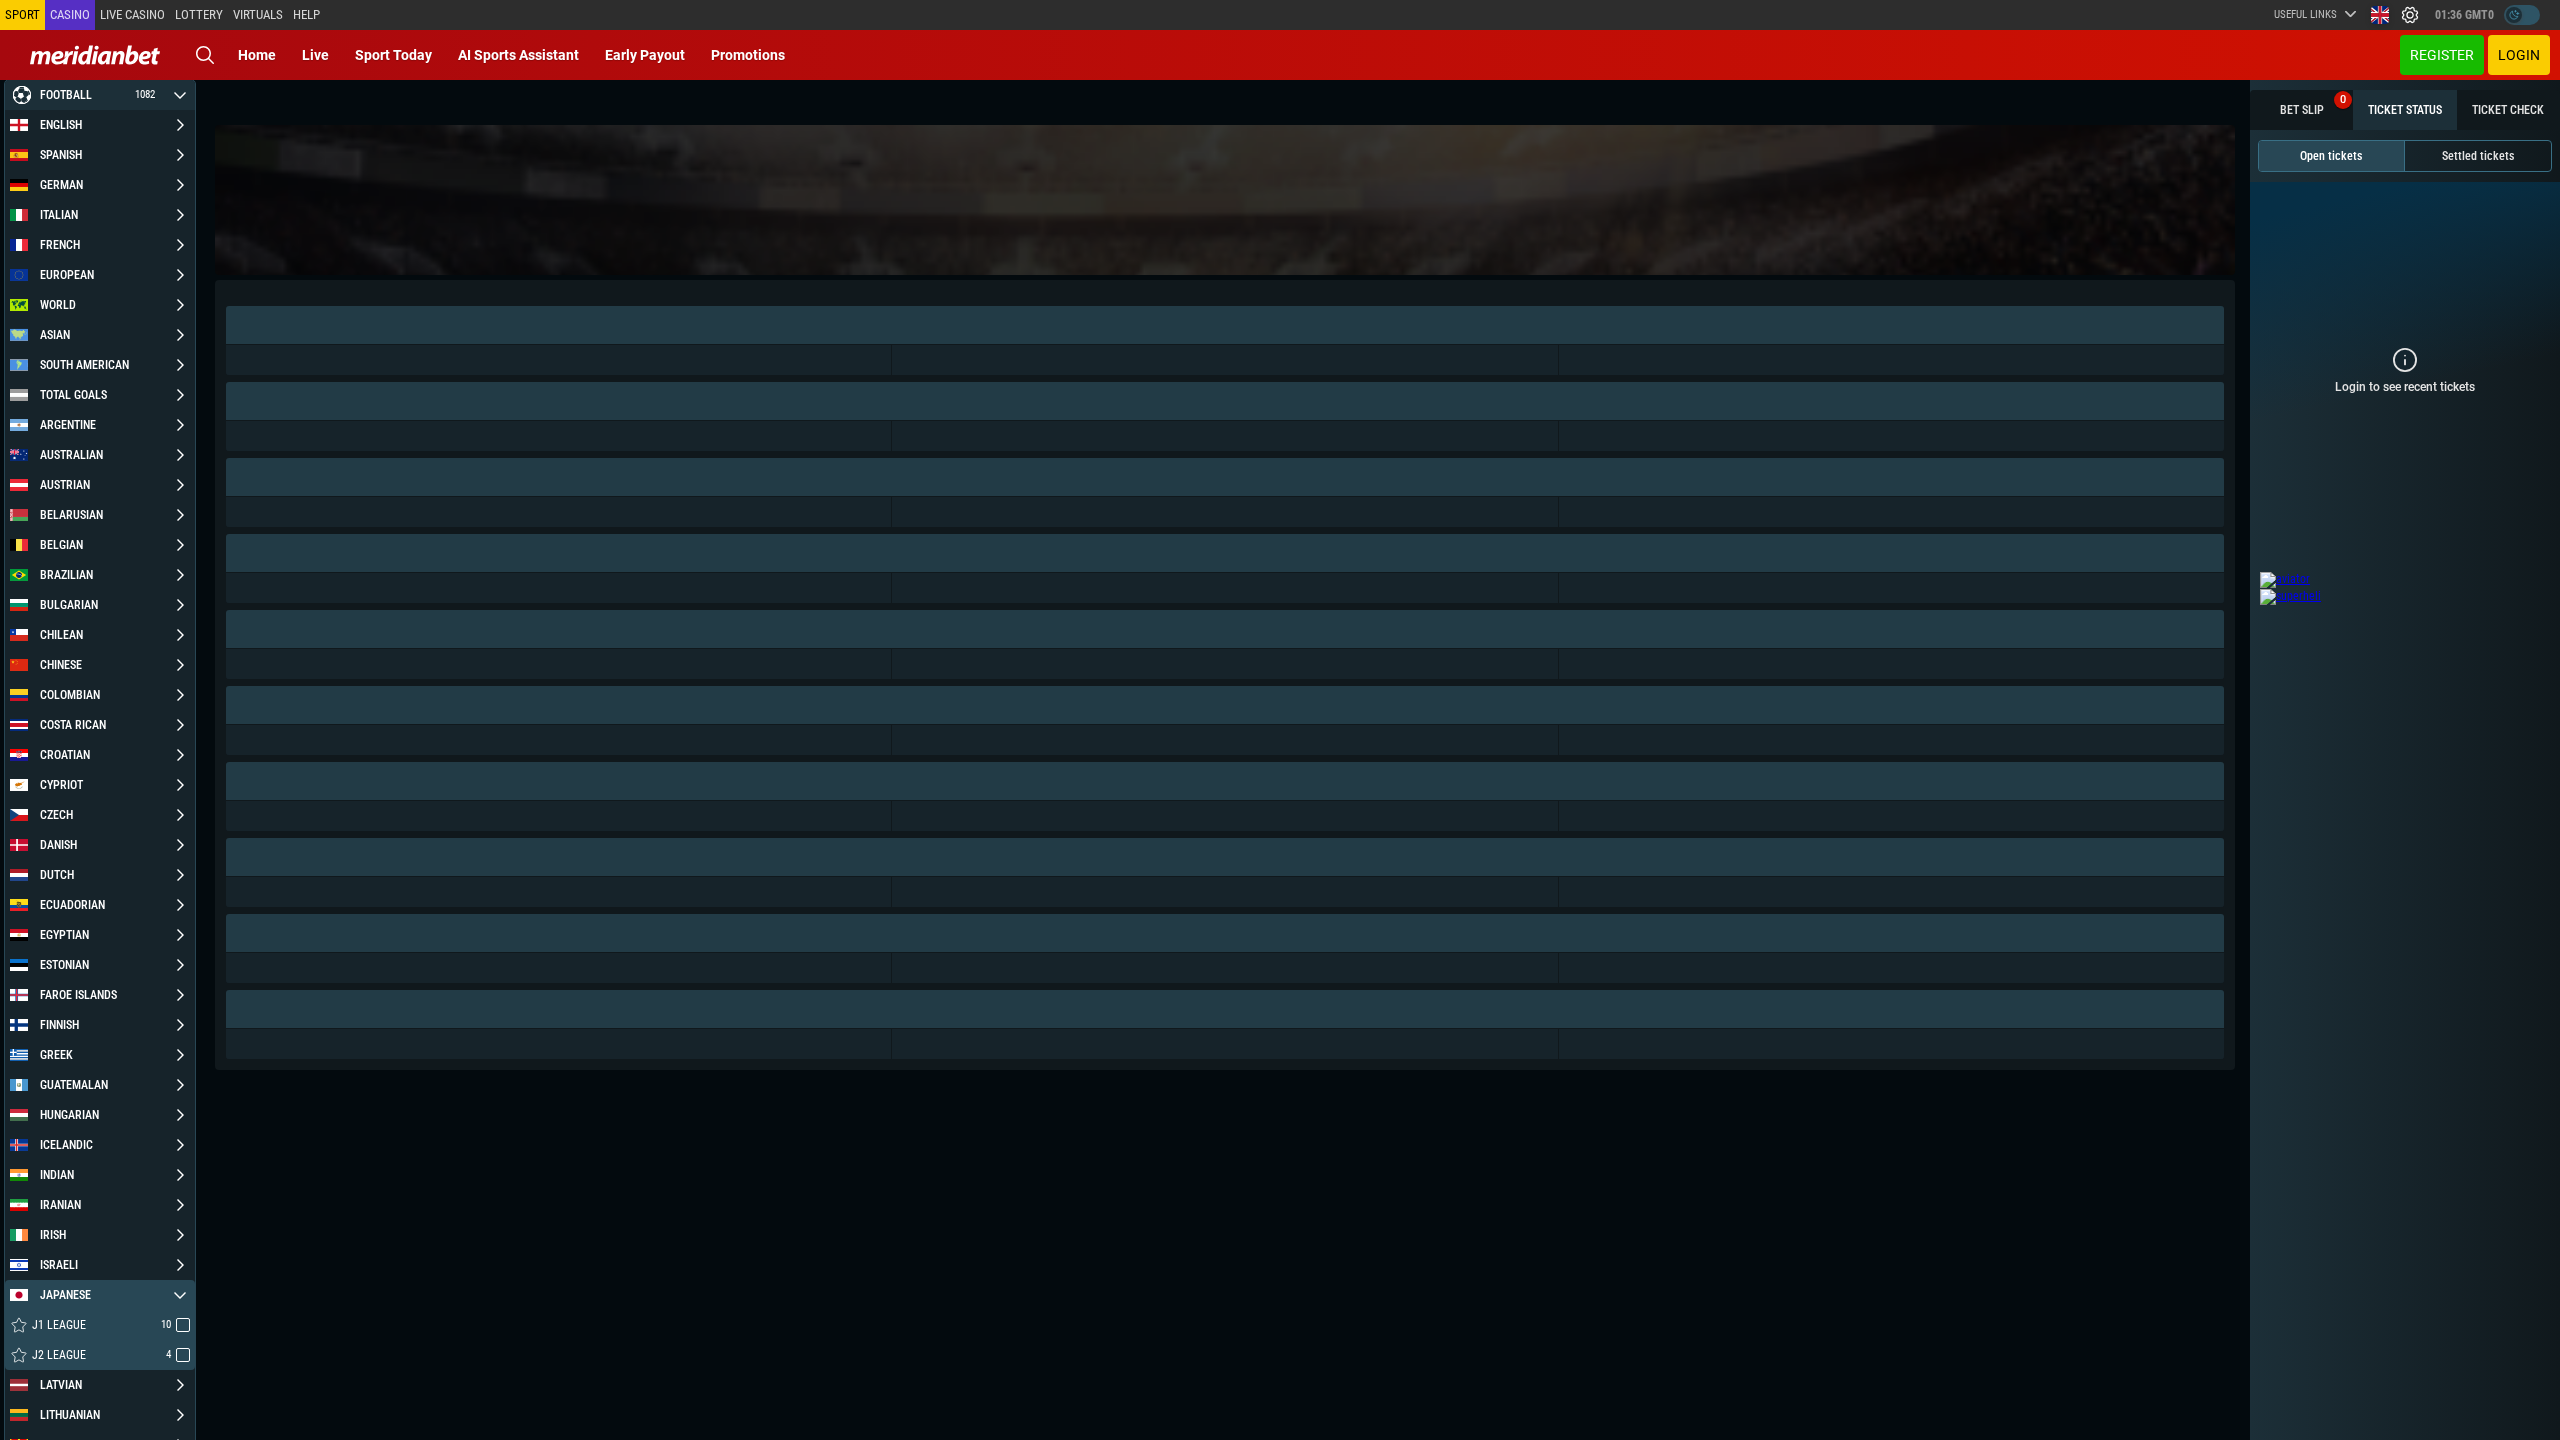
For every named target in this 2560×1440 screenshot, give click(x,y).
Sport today (393, 55)
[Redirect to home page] (95, 55)
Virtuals (258, 14)
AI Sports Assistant (518, 55)
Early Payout (645, 55)
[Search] (205, 55)
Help (306, 14)
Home (257, 55)
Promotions (748, 55)
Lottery (199, 14)
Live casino (132, 14)
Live (315, 55)
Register (2442, 55)
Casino (70, 14)
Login (2519, 55)
